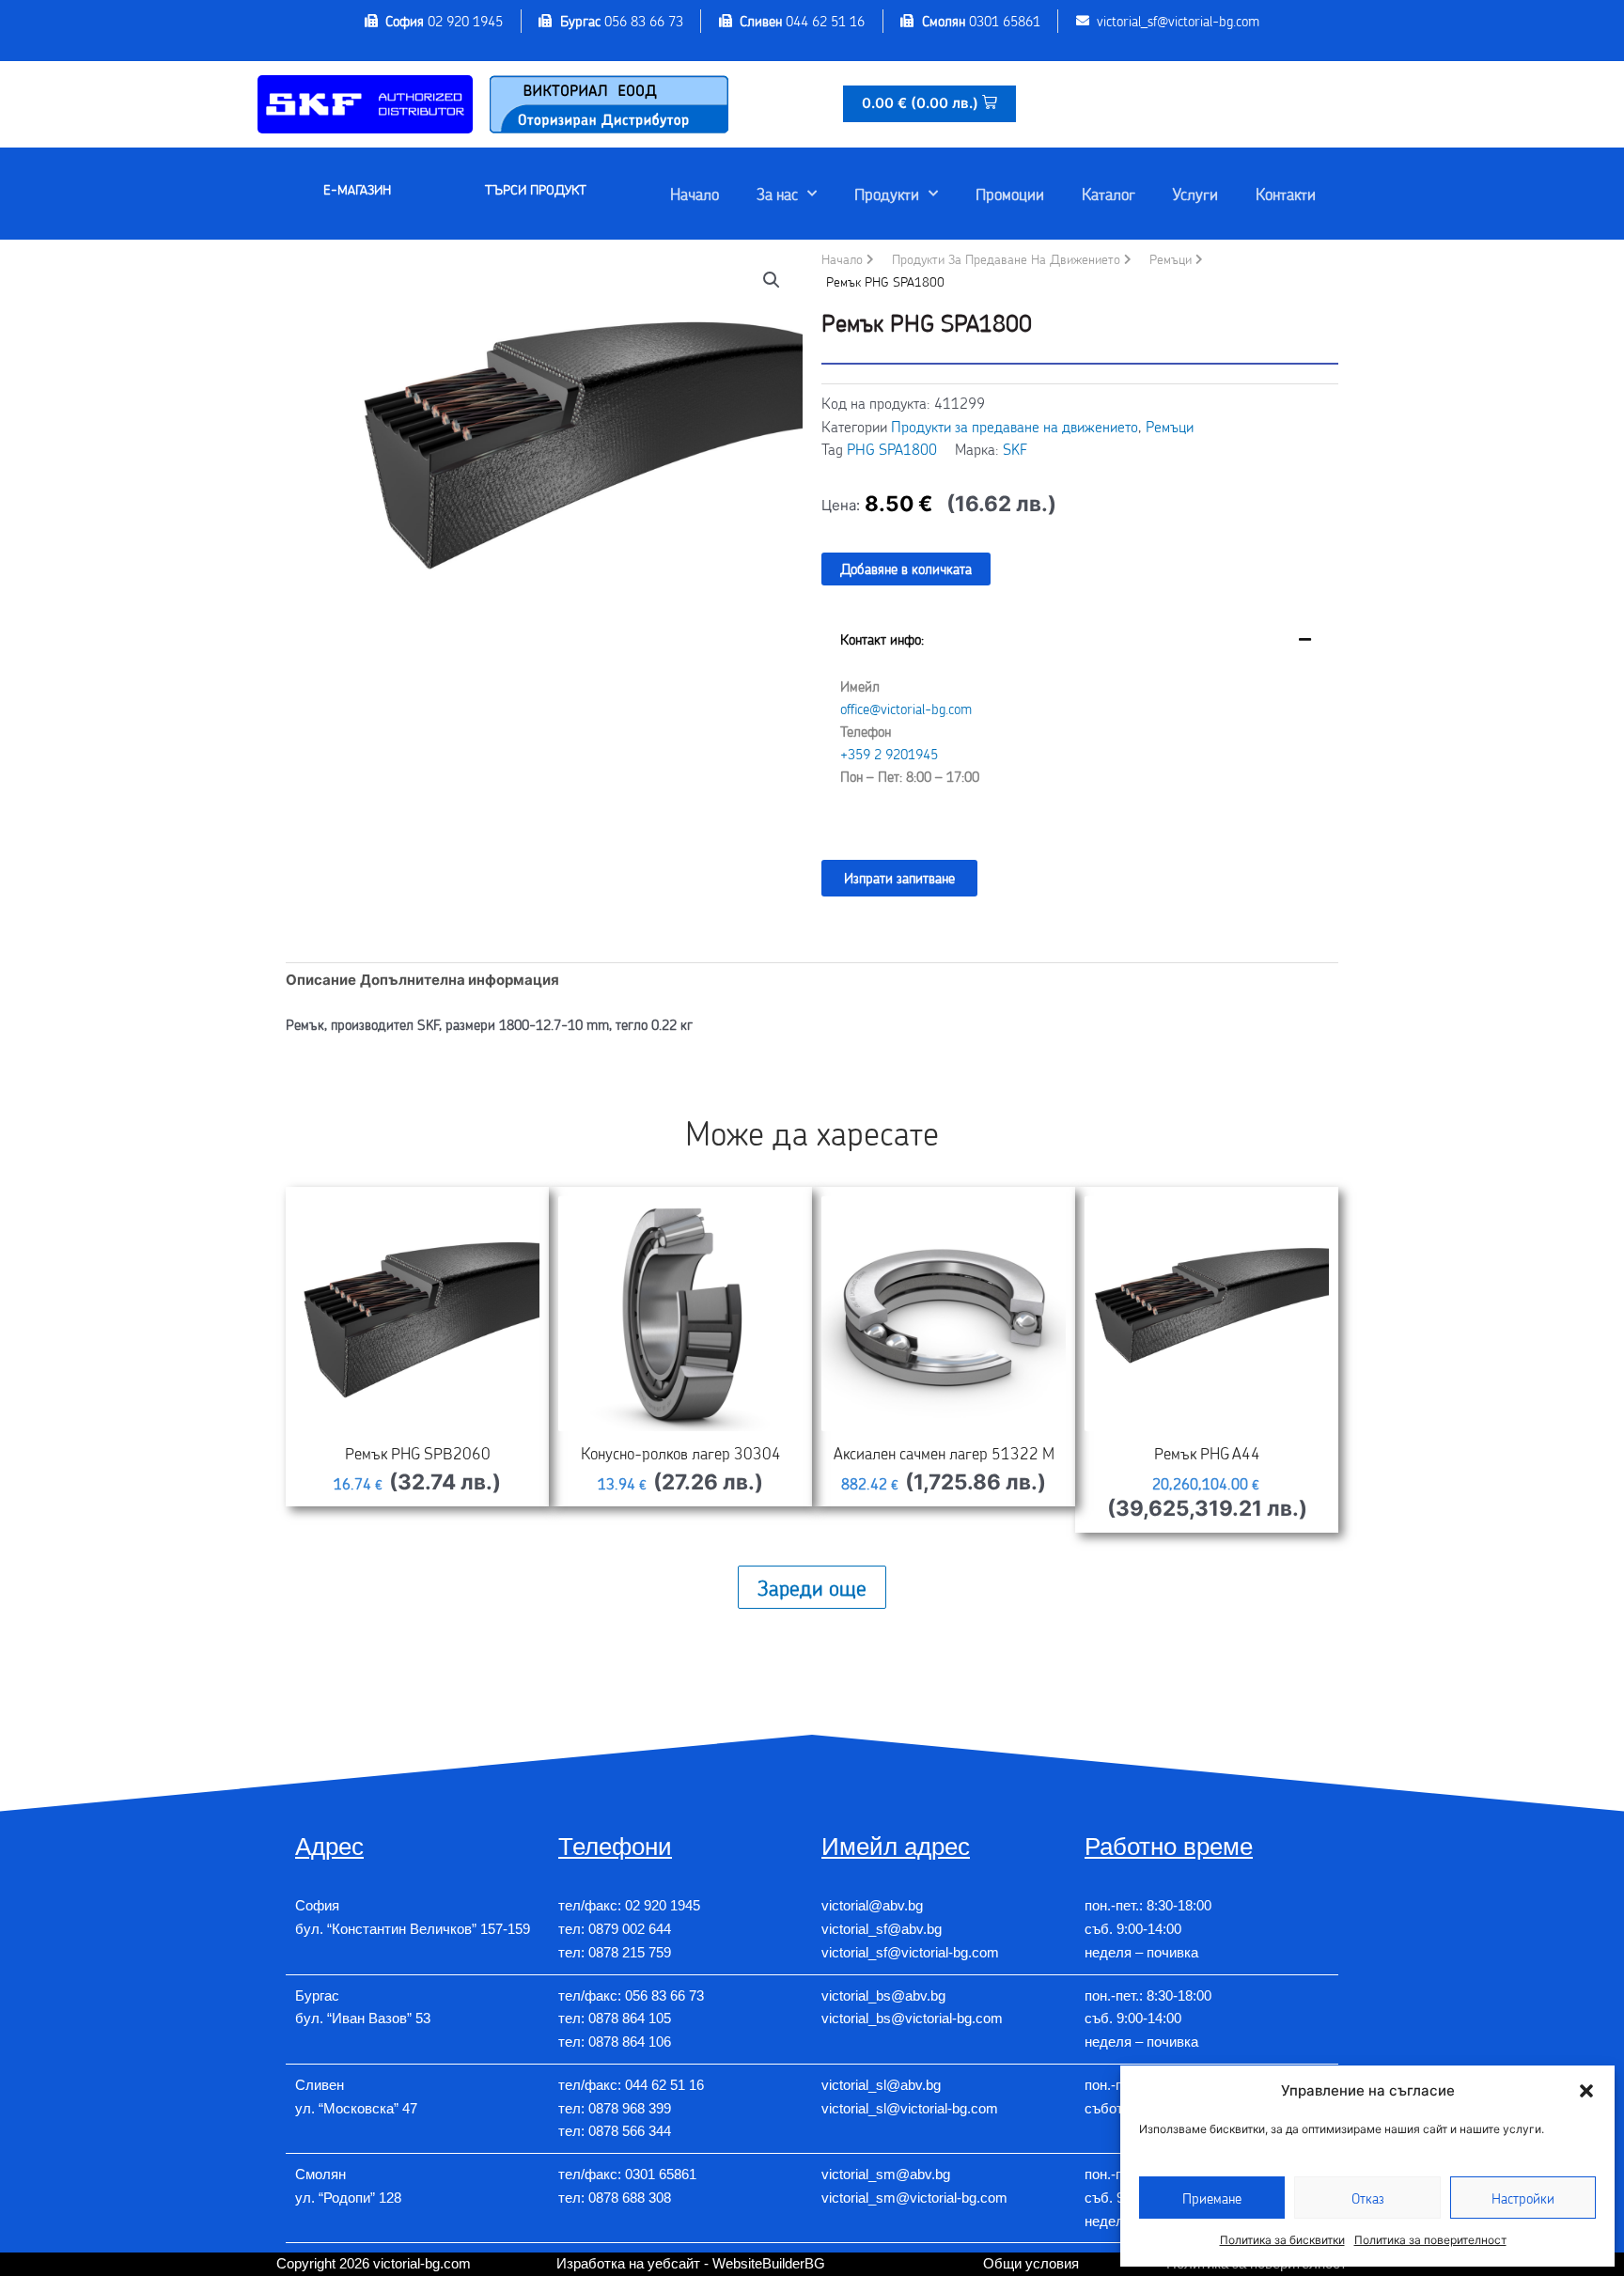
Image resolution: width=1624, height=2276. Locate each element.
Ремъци (1171, 259)
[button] (1586, 2091)
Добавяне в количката (906, 569)
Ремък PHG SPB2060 (418, 1453)
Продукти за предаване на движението (1006, 259)
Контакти (1286, 194)
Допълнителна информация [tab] (460, 980)
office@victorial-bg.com (906, 709)
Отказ (1368, 2198)
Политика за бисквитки (1282, 2240)
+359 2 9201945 (889, 754)
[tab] (1080, 722)
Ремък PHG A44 (1207, 1453)
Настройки (1523, 2198)
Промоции (1010, 194)
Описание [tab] (321, 980)
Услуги (1195, 194)
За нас (777, 194)
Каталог (1109, 194)
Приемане (1212, 2198)
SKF (1015, 449)
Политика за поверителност (1430, 2240)
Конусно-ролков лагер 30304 (681, 1453)
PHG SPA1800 (892, 449)
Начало (695, 194)
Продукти (887, 194)
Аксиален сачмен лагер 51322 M (944, 1453)
